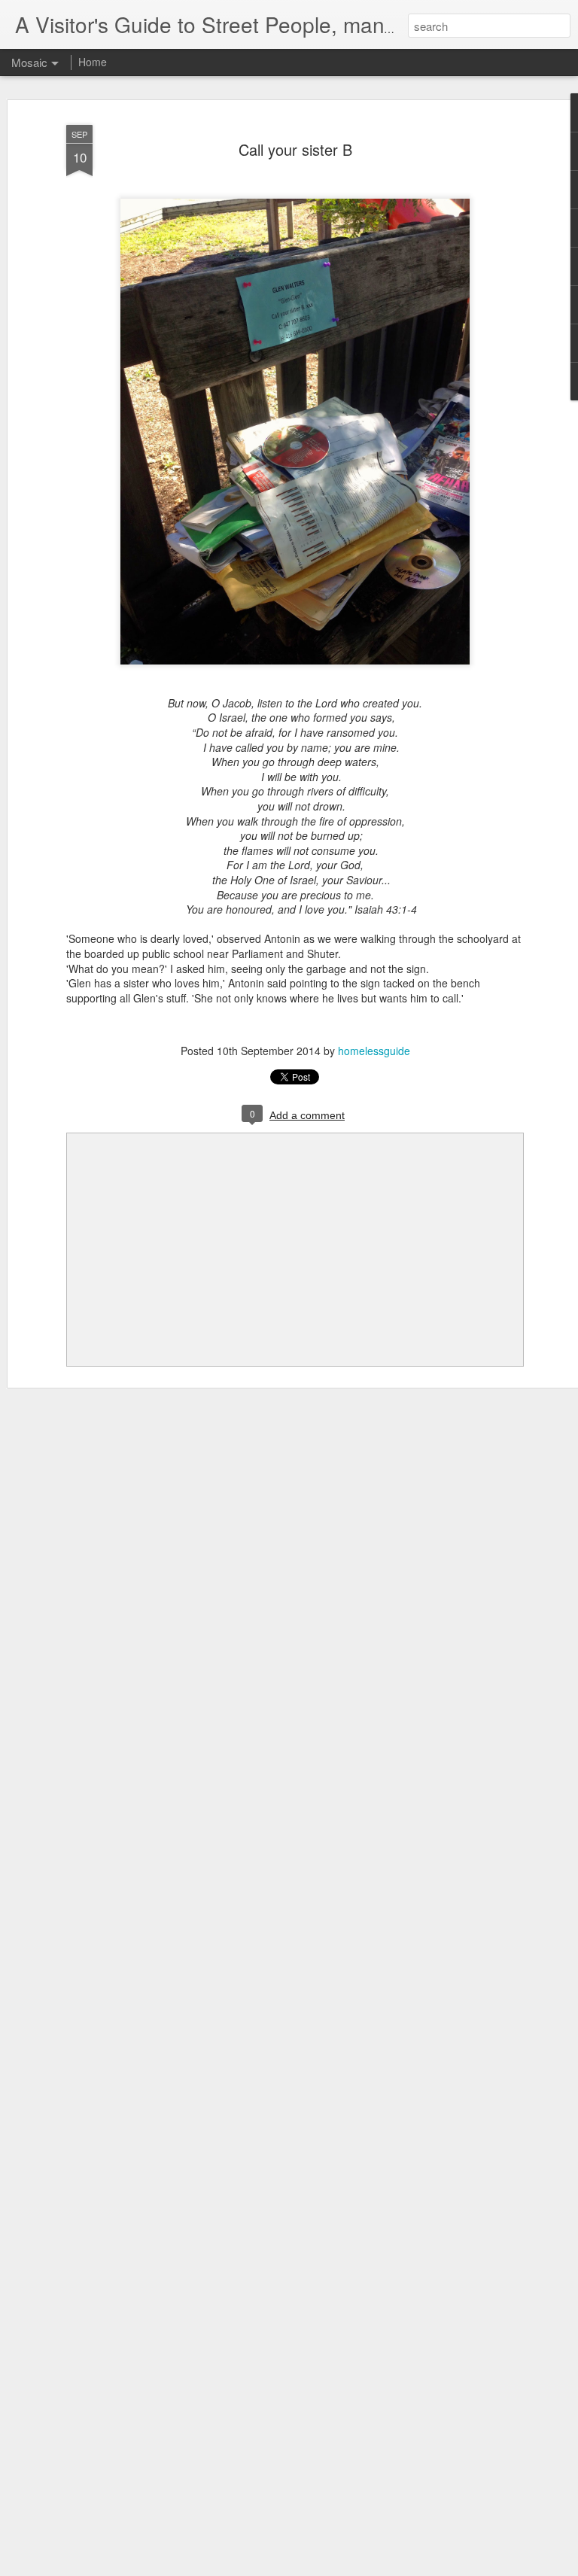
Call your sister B (295, 149)
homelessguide (374, 1051)
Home (93, 62)
